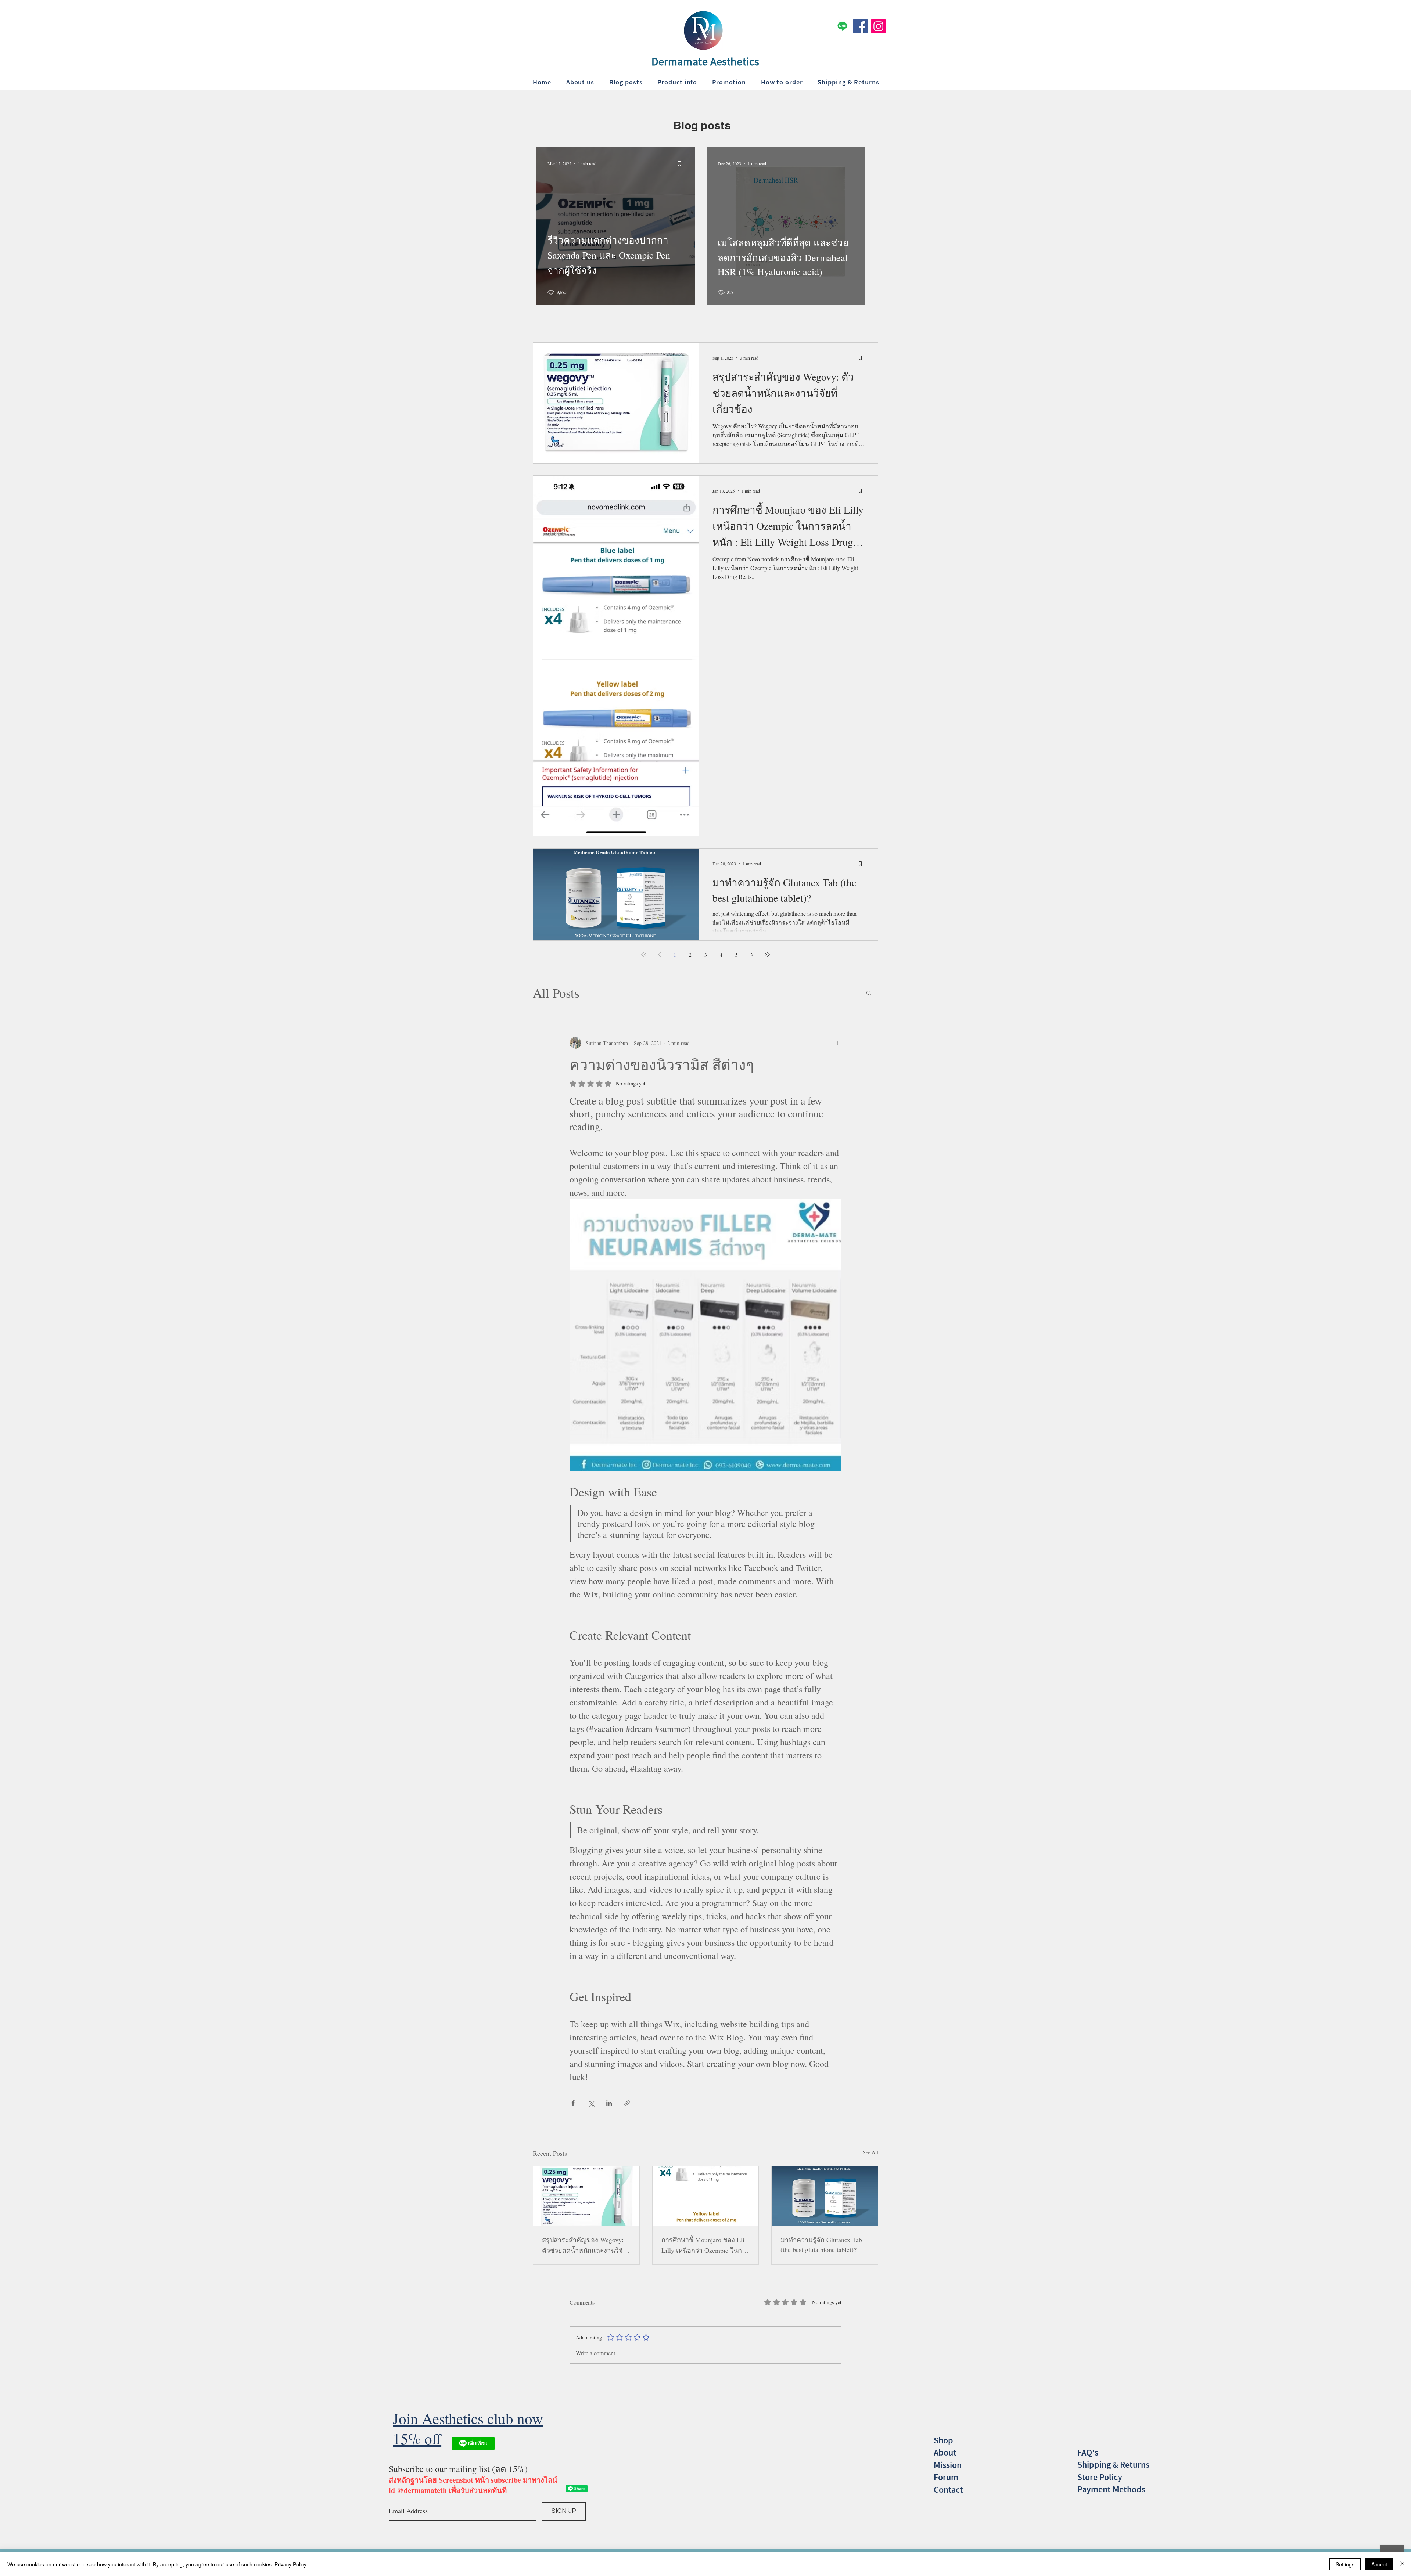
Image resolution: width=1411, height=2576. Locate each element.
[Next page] (752, 955)
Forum (946, 2477)
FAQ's (1088, 2452)
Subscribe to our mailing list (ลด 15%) (458, 2469)
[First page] (644, 955)
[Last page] (767, 955)
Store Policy (1100, 2477)
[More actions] (837, 1043)
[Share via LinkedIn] (609, 2103)
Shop (943, 2440)
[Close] (1402, 2564)
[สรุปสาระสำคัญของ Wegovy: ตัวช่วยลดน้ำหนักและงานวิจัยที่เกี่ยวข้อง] (586, 2196)
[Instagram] (878, 26)
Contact (948, 2489)
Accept (1379, 2564)
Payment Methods (1111, 2489)
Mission (948, 2465)
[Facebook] (860, 26)
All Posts (556, 993)
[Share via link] (627, 2103)
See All (870, 2152)
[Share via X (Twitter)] (591, 2103)
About (945, 2452)
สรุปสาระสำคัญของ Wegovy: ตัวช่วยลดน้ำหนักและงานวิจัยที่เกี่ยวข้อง (584, 2245)
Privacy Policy (290, 2564)
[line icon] (842, 26)
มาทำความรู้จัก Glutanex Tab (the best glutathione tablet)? (821, 2244)
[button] (869, 992)
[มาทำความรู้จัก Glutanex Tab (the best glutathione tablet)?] (825, 2196)
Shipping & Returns (1113, 2465)
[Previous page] (659, 955)
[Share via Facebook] (573, 2103)
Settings (1345, 2564)
